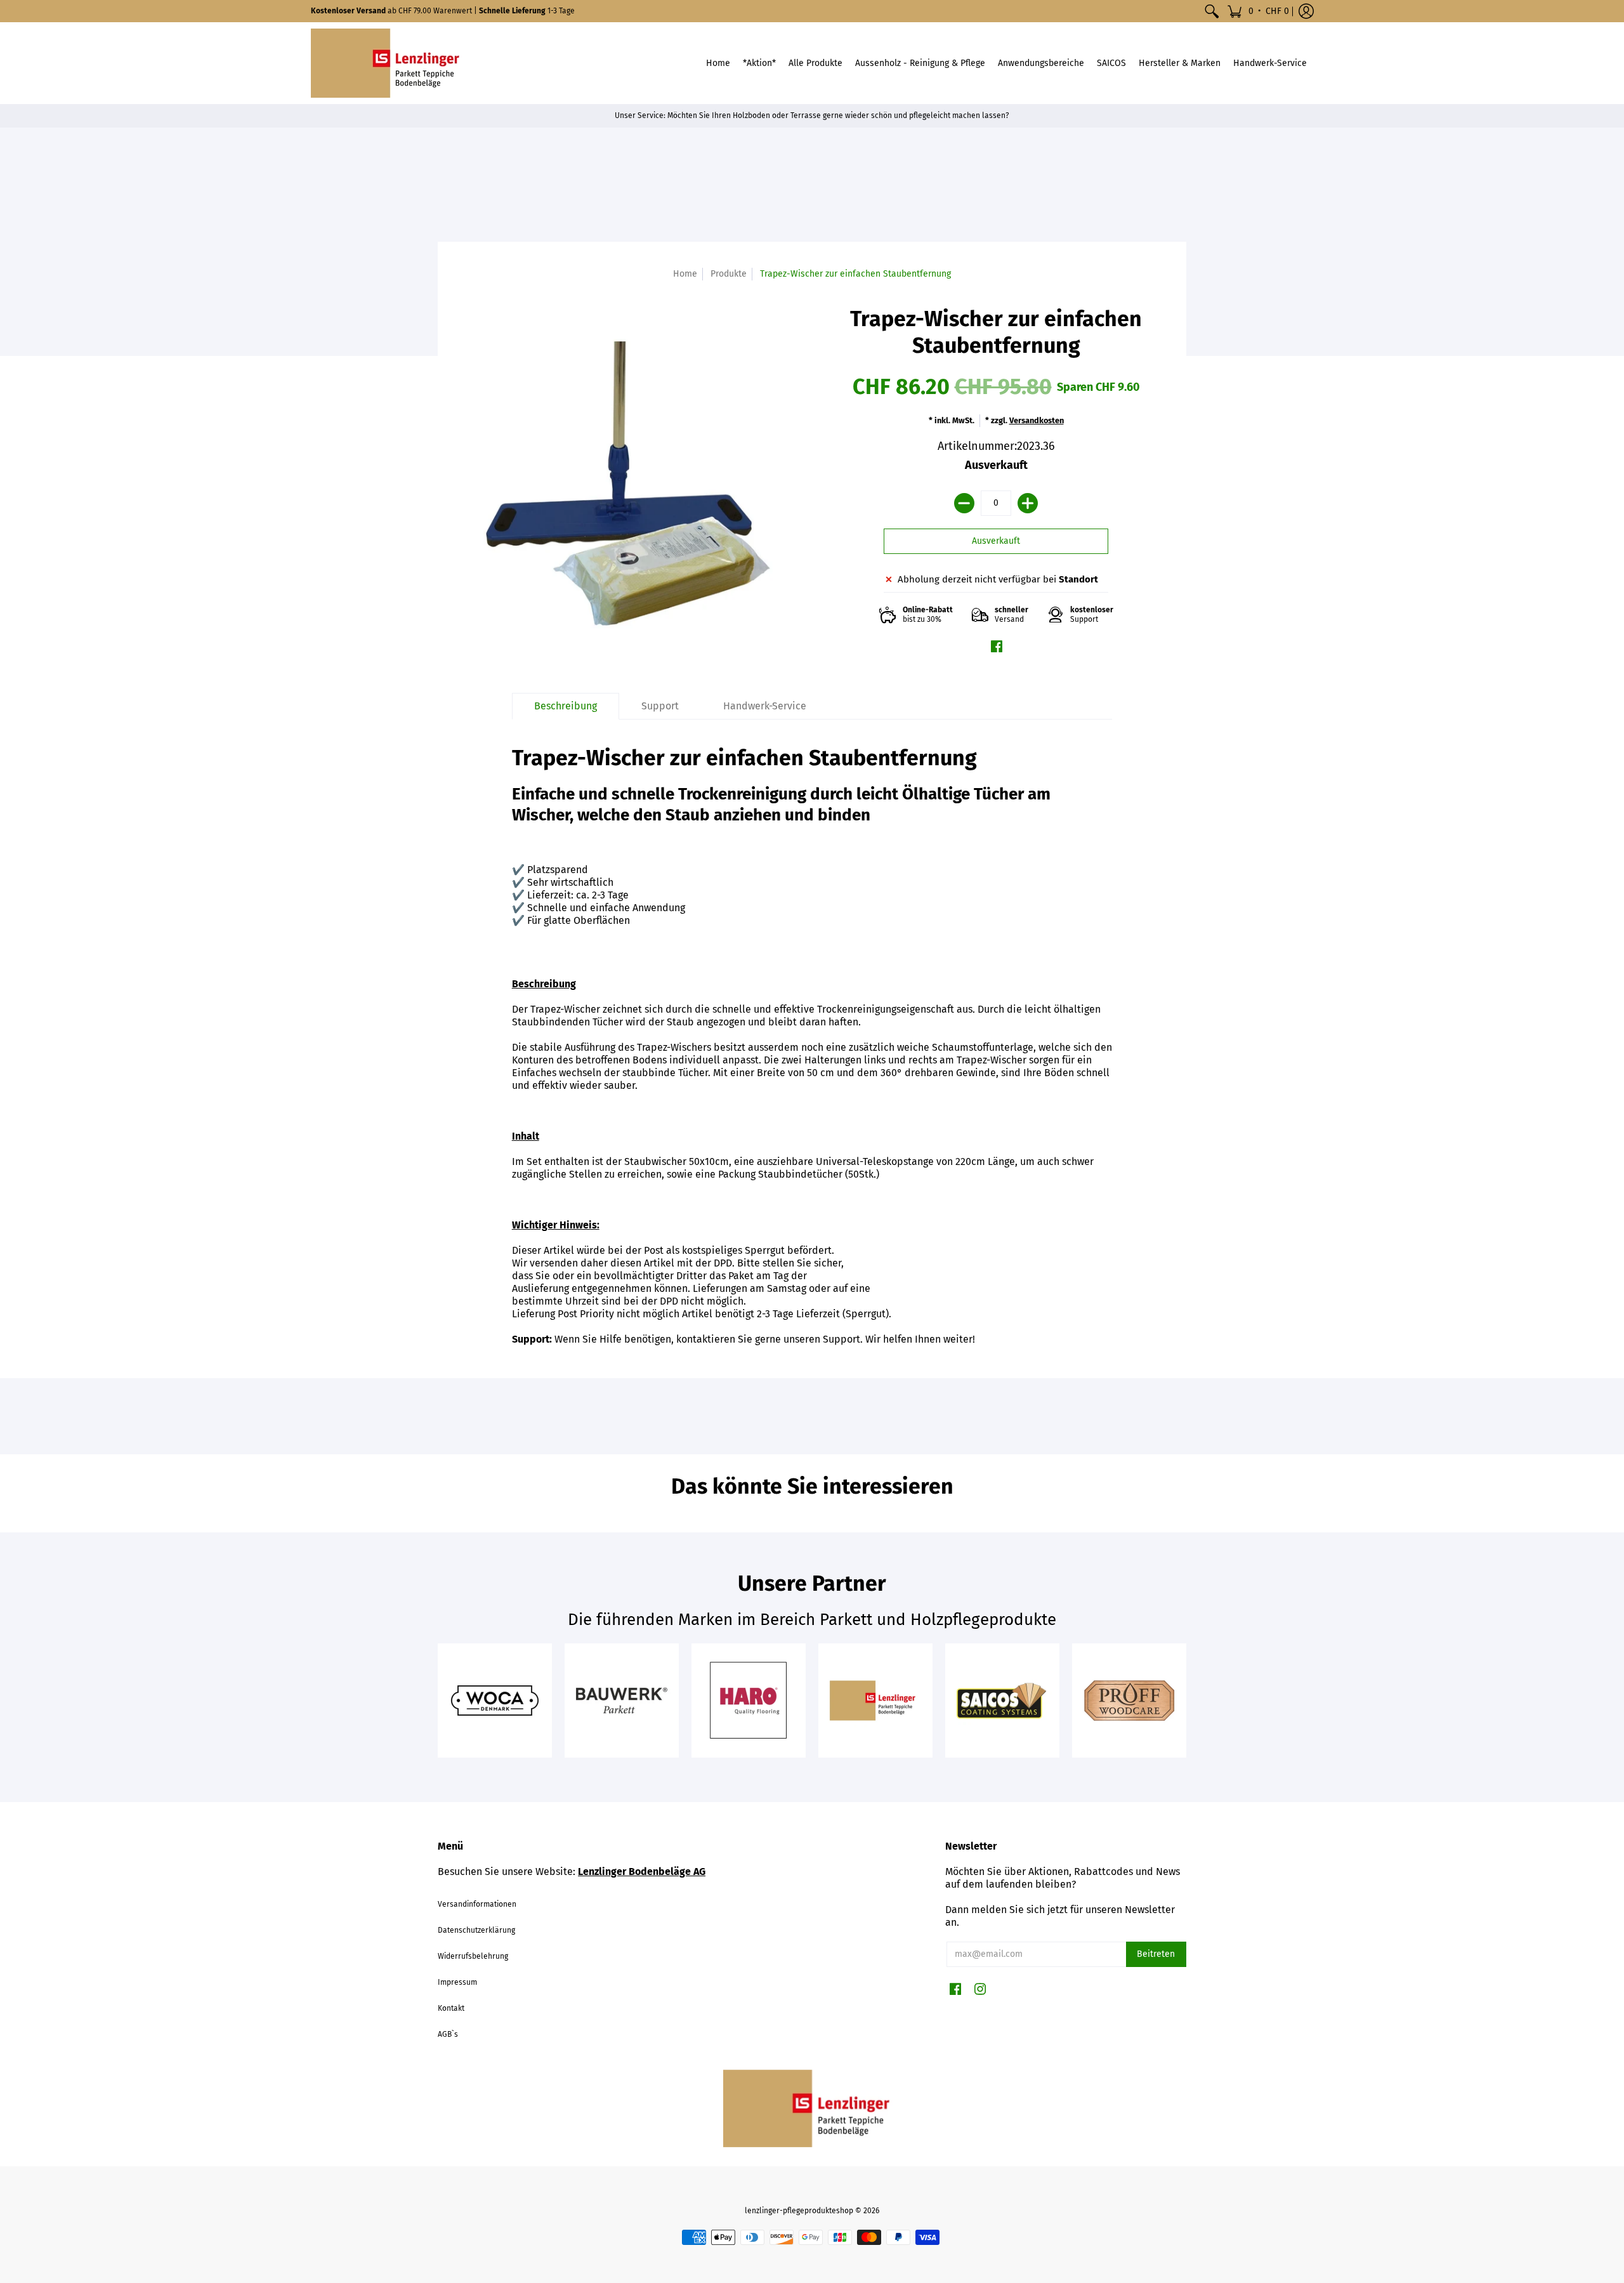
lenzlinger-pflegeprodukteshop (799, 2211)
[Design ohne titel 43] (1129, 1701)
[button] (1258, 11)
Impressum (457, 1982)
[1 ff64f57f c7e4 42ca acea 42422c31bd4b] (622, 1701)
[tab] (566, 706)
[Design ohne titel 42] (1002, 1701)
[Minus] (964, 503)
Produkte (729, 274)
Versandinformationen (477, 1904)
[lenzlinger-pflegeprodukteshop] (390, 63)
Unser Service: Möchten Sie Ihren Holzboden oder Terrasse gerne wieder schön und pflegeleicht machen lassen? (812, 115)
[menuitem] (1212, 11)
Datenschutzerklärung (476, 1930)
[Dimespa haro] (749, 1701)
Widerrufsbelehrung (473, 1956)
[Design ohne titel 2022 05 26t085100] (875, 1701)
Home (685, 274)
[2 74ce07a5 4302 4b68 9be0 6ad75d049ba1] (495, 1701)
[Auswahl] (1028, 503)
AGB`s (448, 2034)
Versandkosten (1037, 420)
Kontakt (451, 2008)
